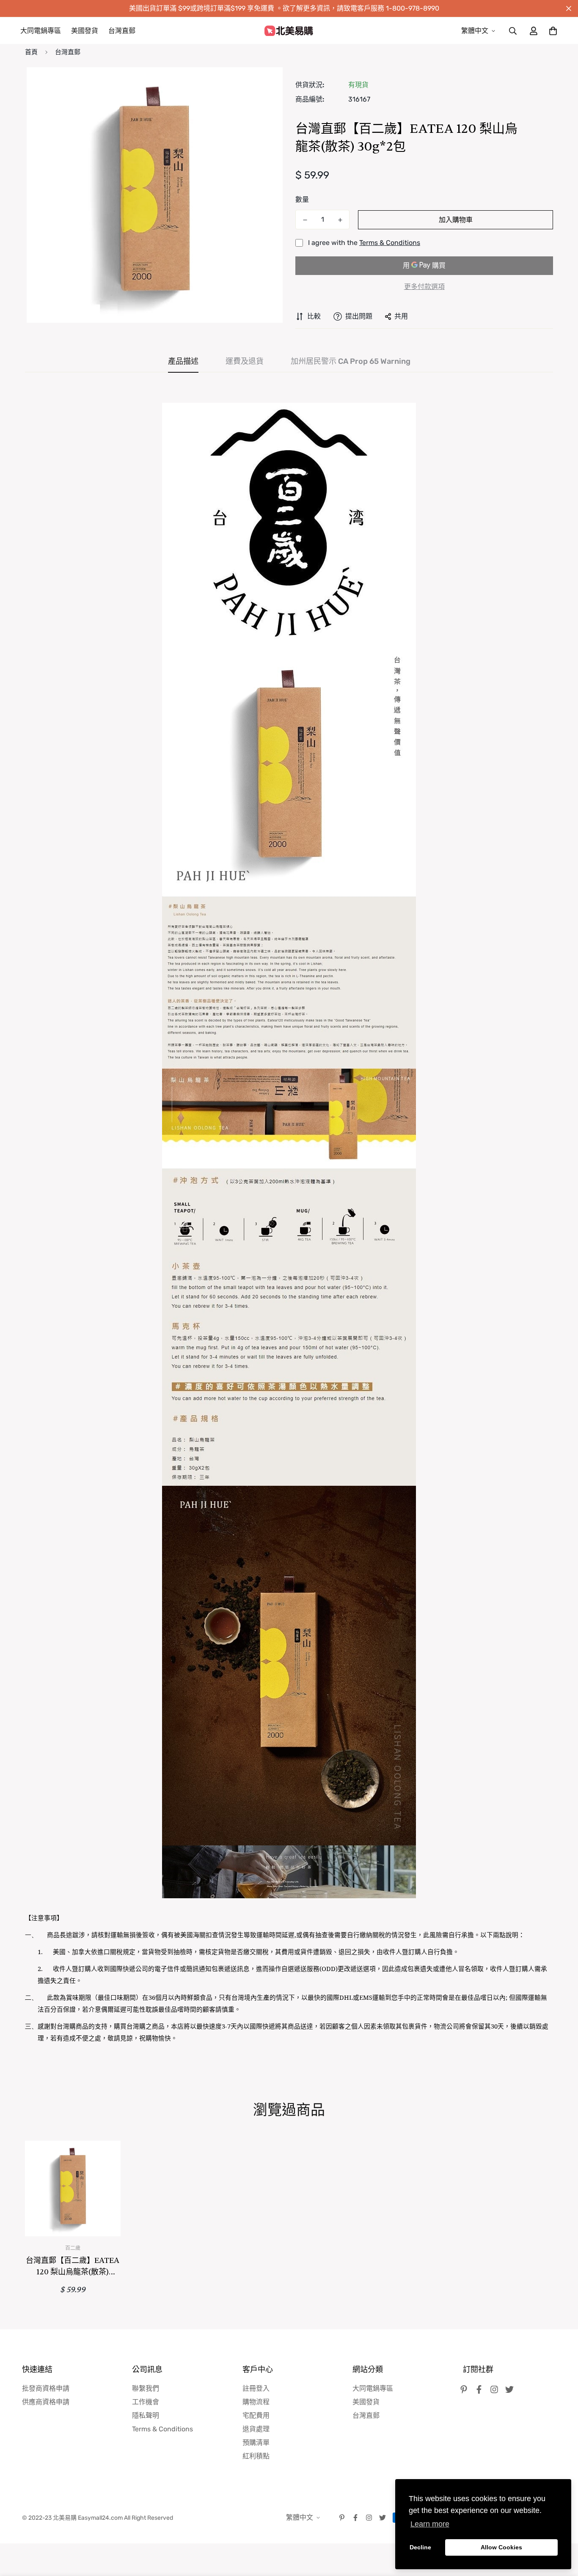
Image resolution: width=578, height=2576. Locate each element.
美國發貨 (85, 31)
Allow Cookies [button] (501, 2547)
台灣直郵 (122, 31)
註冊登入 (256, 2388)
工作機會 (146, 2402)
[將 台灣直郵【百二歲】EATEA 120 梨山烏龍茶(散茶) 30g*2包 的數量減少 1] (305, 220)
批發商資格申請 (46, 2388)
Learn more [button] (430, 2524)
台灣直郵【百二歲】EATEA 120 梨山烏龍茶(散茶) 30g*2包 (73, 2267)
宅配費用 (256, 2415)
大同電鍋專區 (41, 31)
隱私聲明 (146, 2415)
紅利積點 (256, 2456)
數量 (302, 199)
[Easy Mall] (289, 31)
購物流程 (256, 2402)
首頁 (31, 52)
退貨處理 (256, 2429)
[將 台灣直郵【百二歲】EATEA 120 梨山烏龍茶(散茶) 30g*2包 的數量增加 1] (340, 220)
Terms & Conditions (390, 243)
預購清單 (256, 2443)
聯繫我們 (146, 2388)
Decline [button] (420, 2547)
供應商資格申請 (46, 2402)
